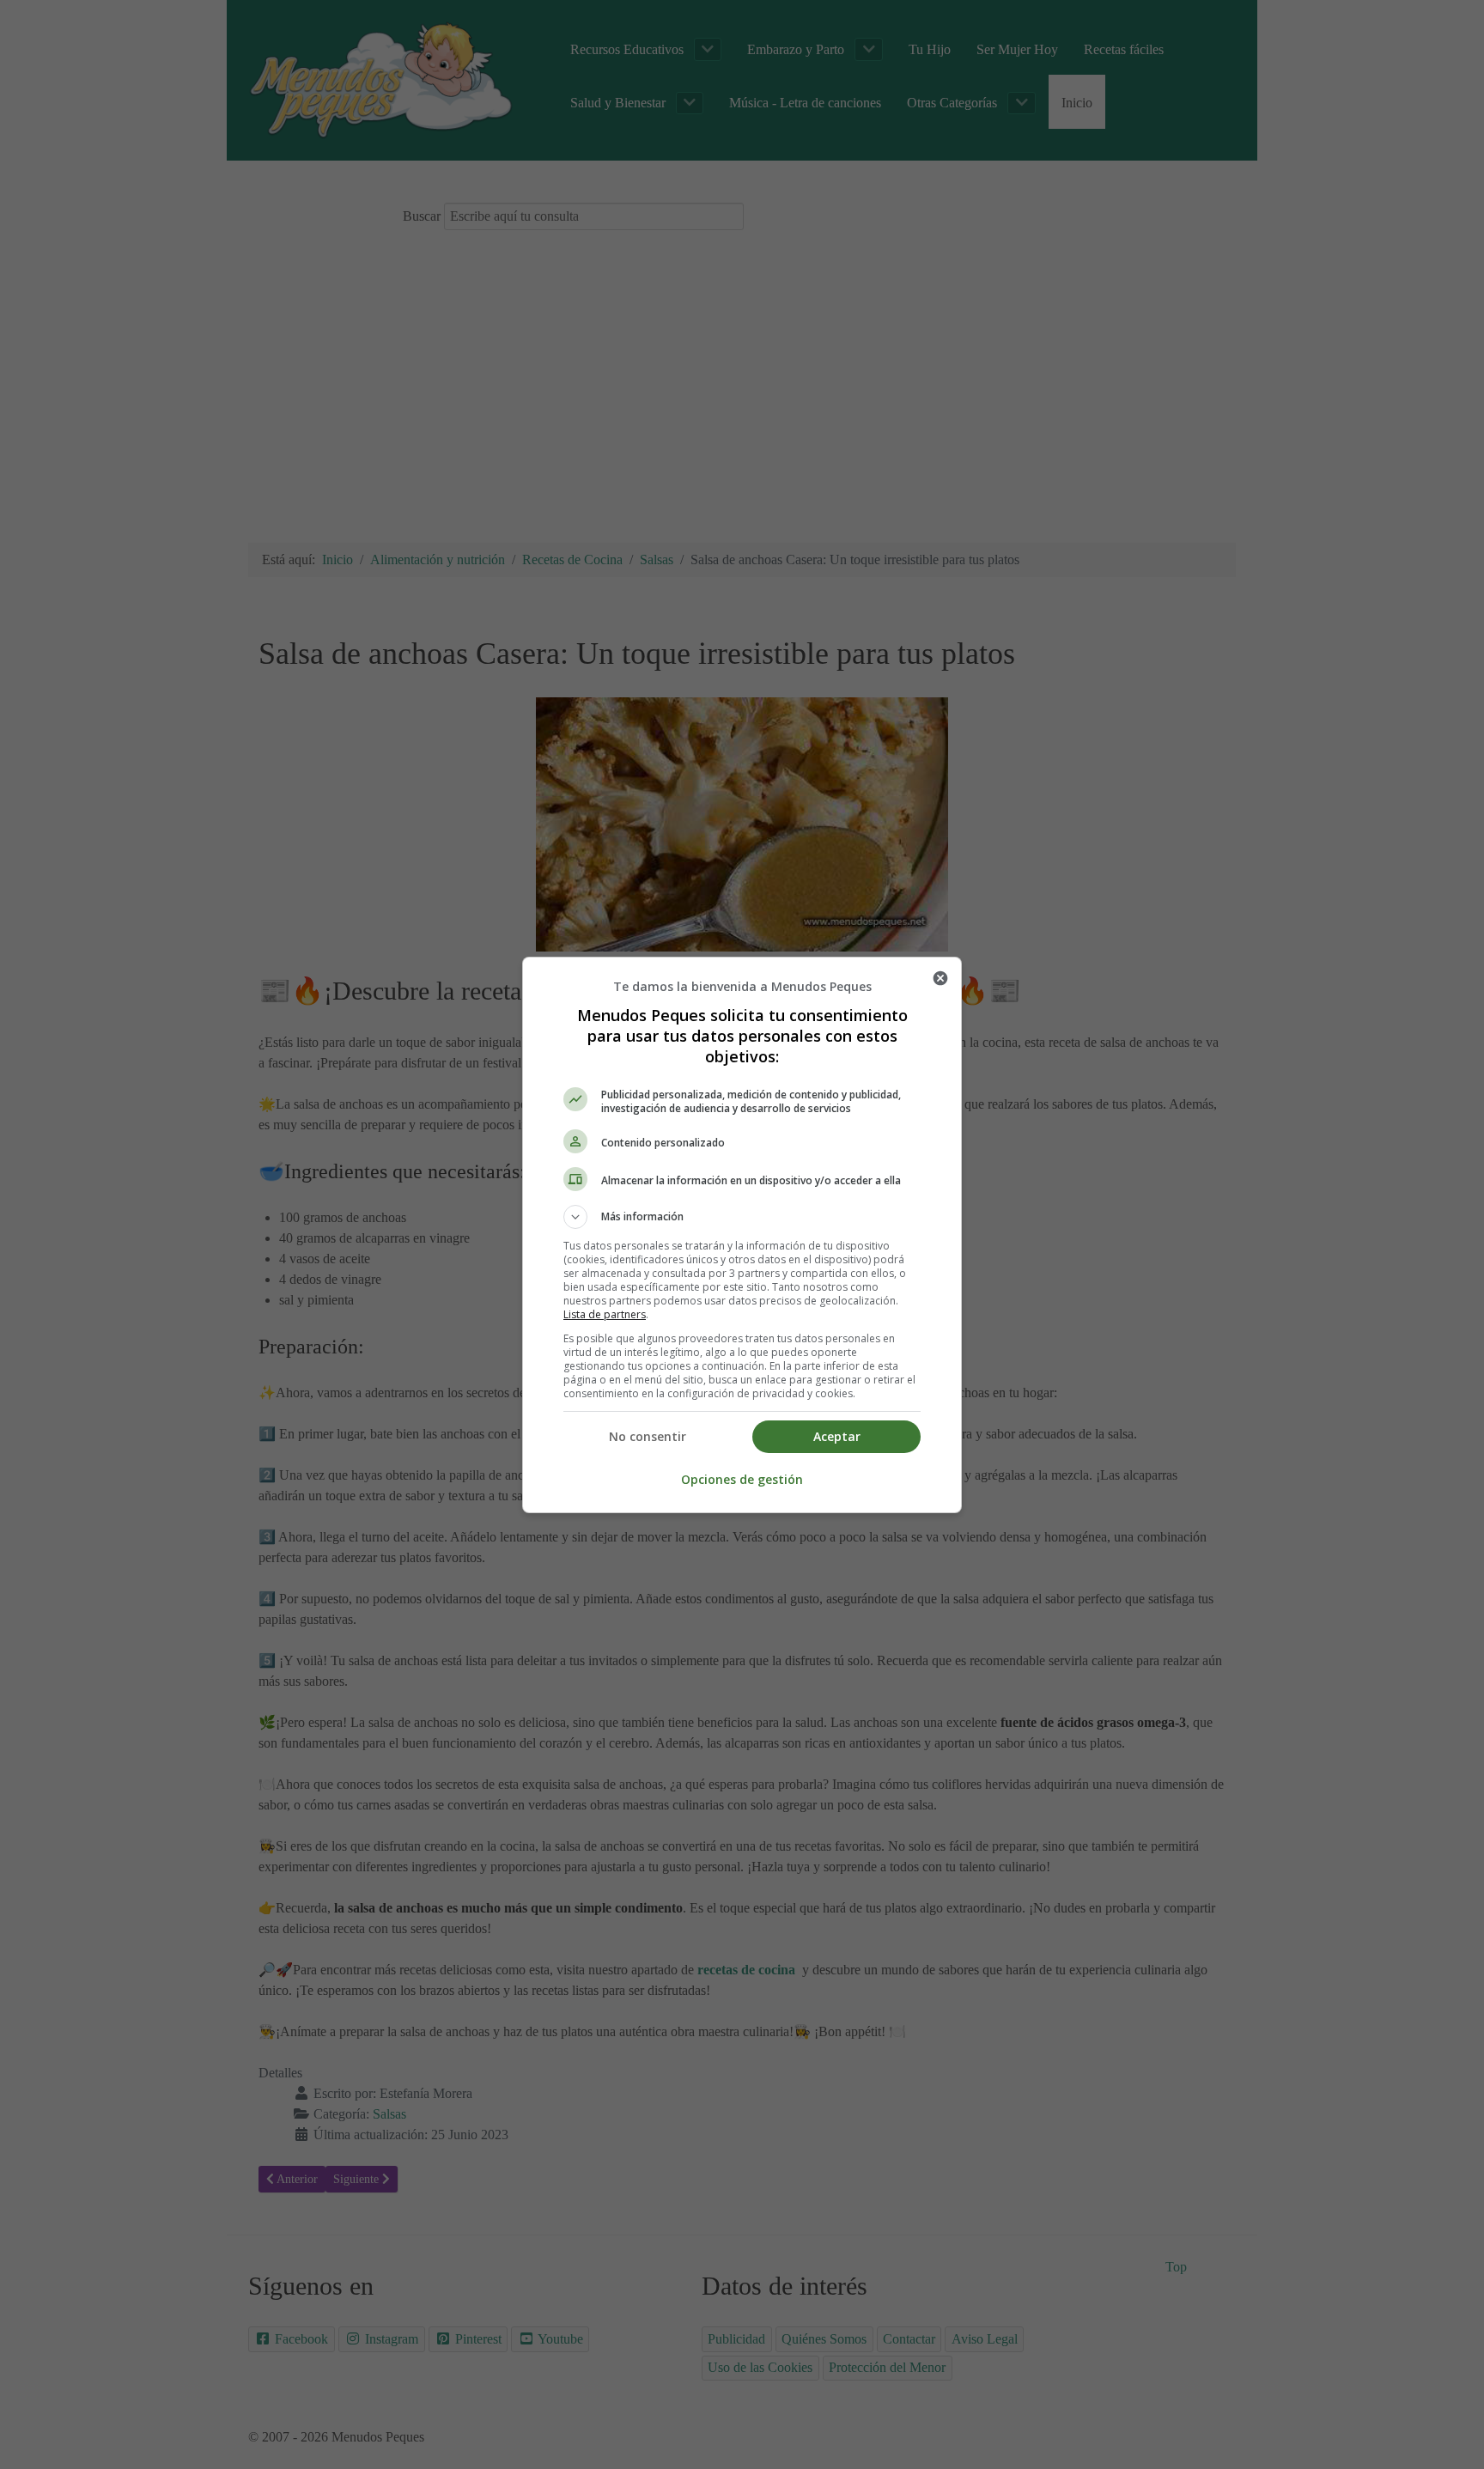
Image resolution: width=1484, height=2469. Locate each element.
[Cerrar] (940, 978)
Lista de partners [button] (605, 1314)
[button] (742, 1217)
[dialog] (742, 1235)
